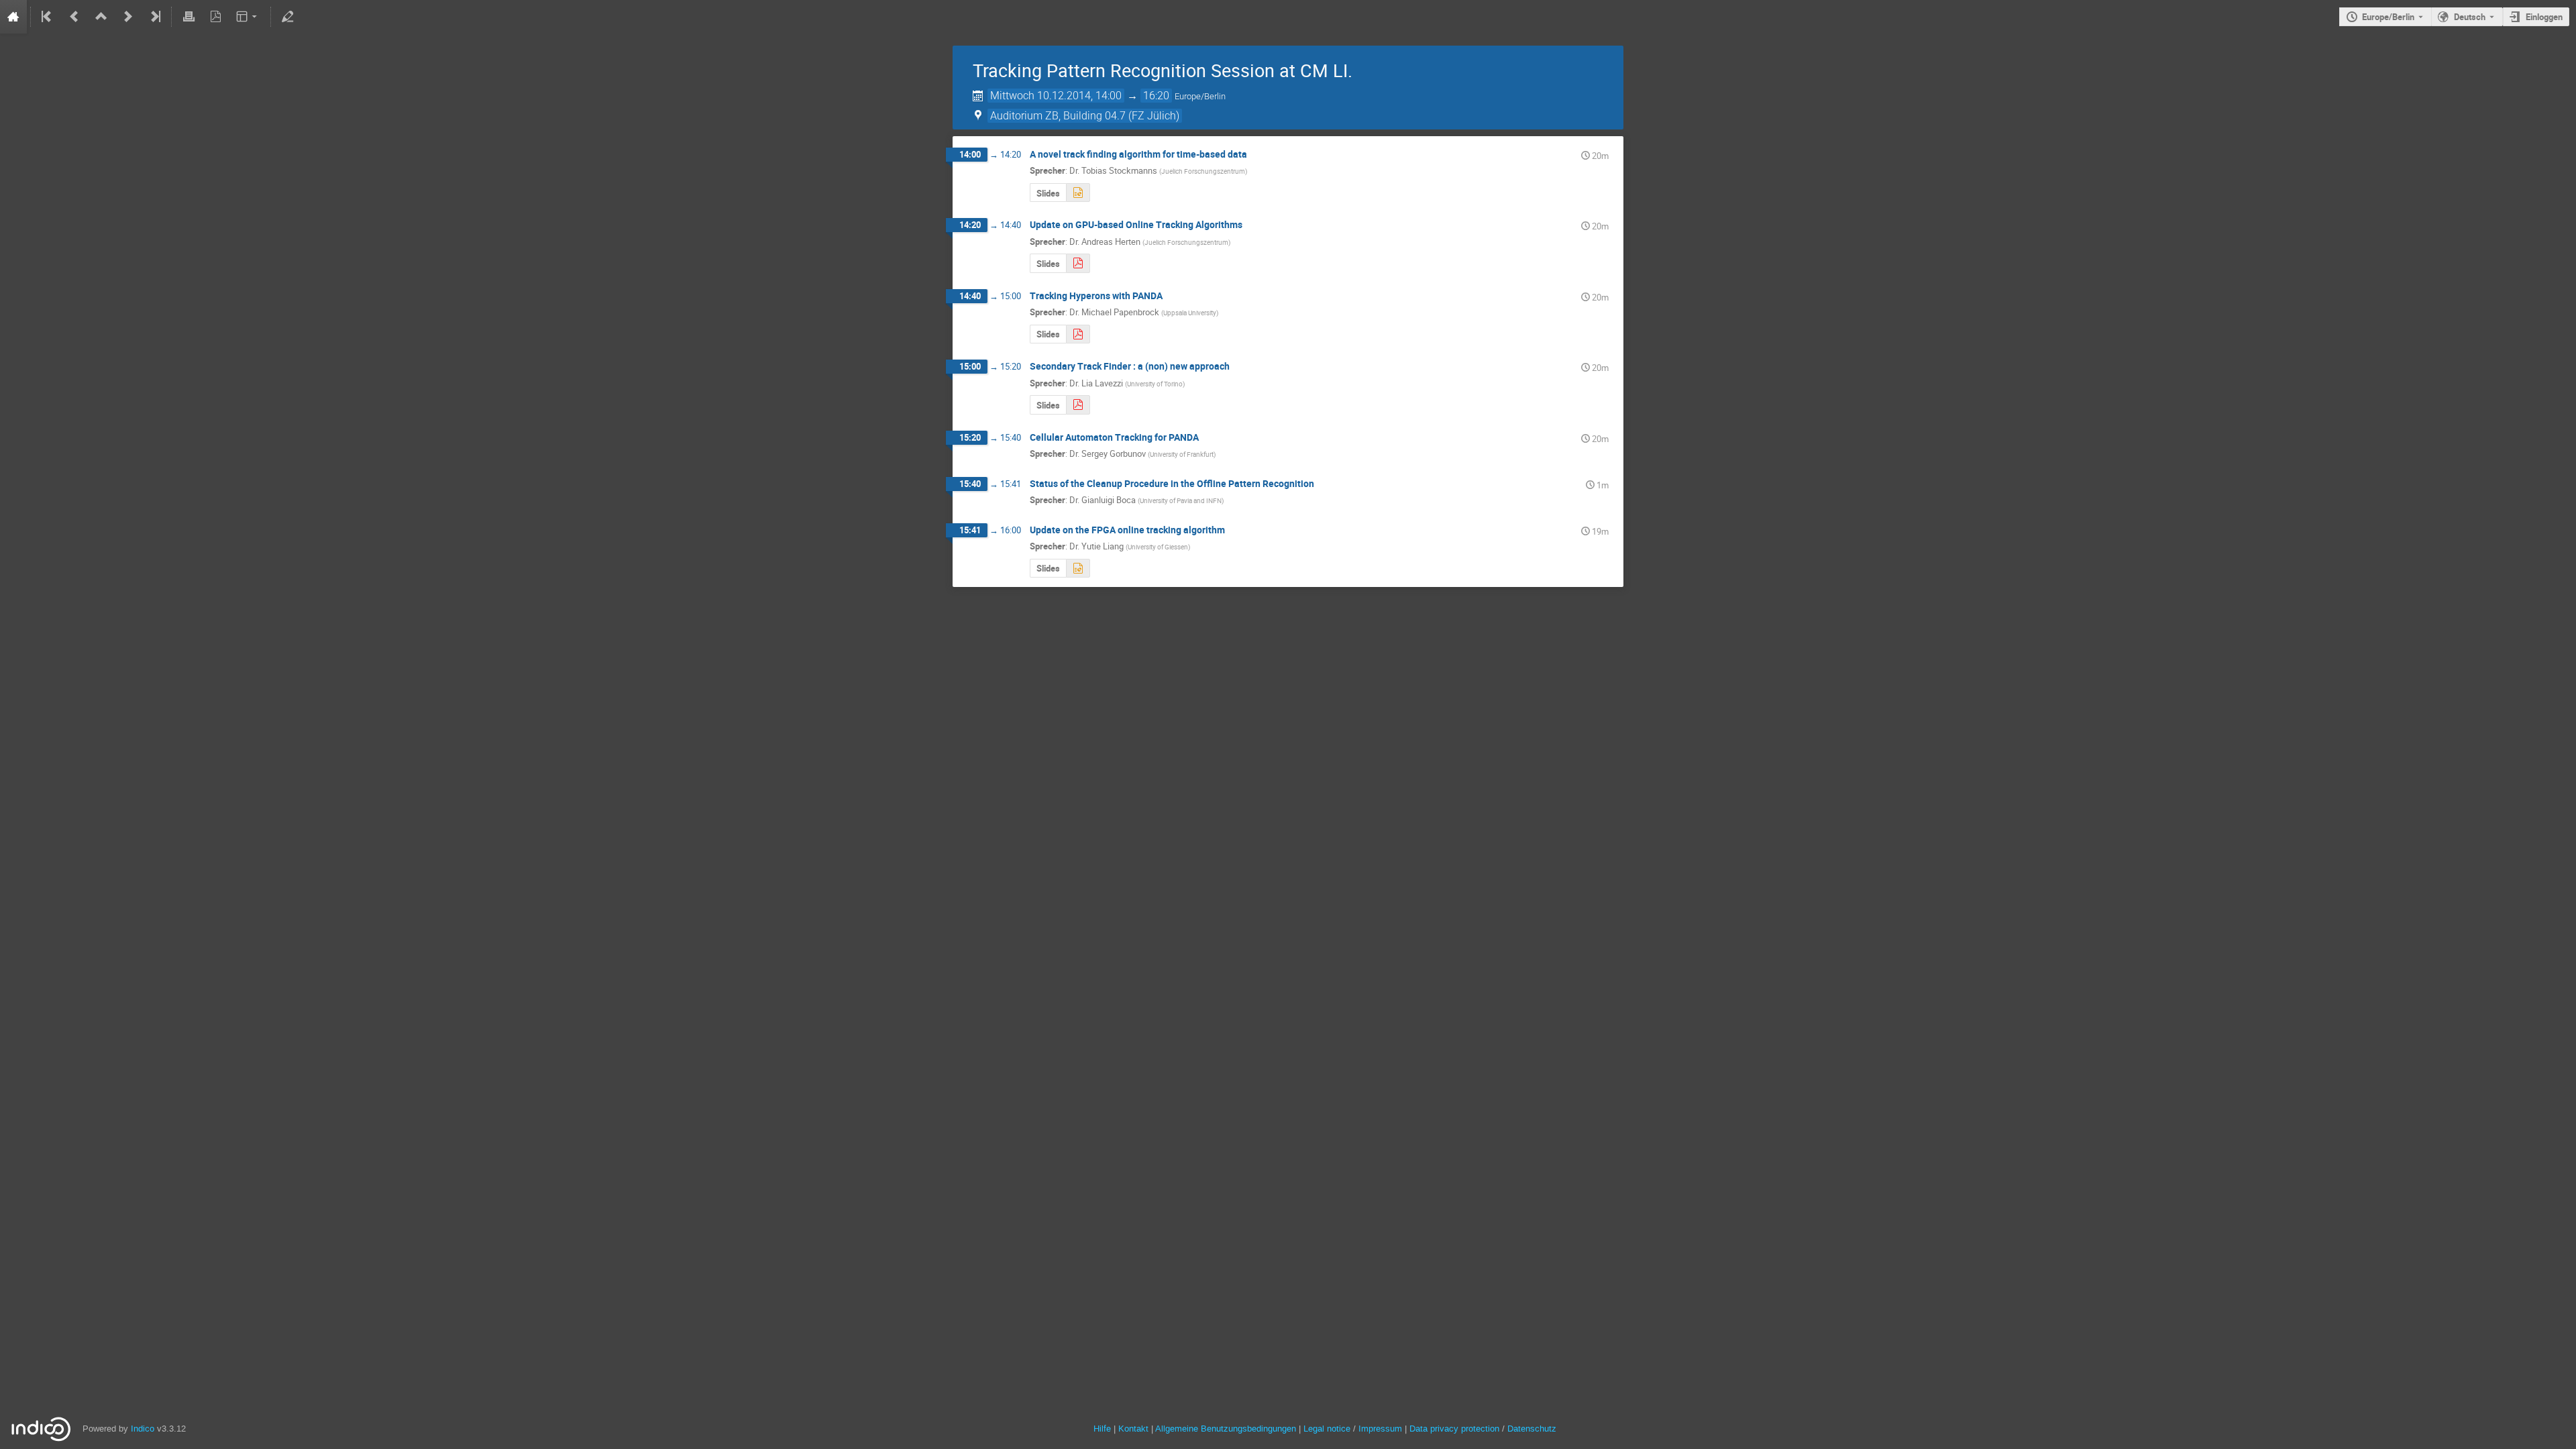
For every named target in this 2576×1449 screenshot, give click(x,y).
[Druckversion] (189, 17)
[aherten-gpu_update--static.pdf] (1078, 263)
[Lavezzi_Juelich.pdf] (1078, 405)
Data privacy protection (1456, 1429)
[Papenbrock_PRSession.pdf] (1078, 334)
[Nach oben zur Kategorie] (101, 17)
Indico (143, 1429)
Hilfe (1102, 1429)
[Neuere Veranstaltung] (128, 17)
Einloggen (2544, 17)
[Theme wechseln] (248, 17)
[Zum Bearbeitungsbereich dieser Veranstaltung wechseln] (288, 17)
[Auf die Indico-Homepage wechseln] (13, 17)
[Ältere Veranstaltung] (74, 17)
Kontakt (1133, 1429)
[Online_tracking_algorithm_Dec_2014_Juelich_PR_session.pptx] (1078, 569)
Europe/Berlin (2388, 17)
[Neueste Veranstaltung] (154, 17)
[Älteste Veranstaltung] (48, 17)
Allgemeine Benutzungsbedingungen (1226, 1429)
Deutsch (2470, 17)
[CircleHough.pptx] (1078, 193)
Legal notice (1328, 1429)
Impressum (1380, 1429)
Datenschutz (1532, 1429)
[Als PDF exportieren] (215, 17)
